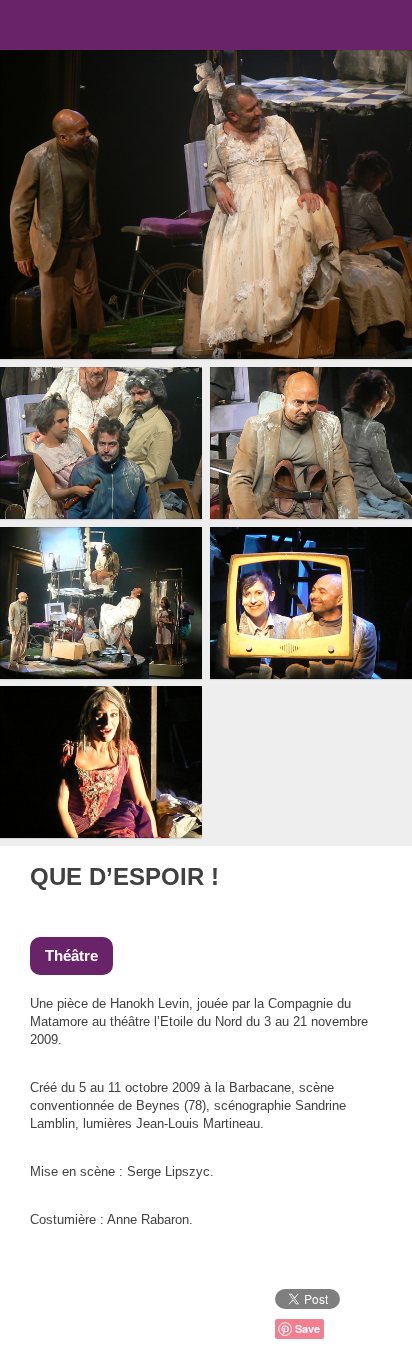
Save (307, 1328)
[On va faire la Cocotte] (319, 876)
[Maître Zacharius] (373, 876)
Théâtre (71, 955)
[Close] (346, 876)
